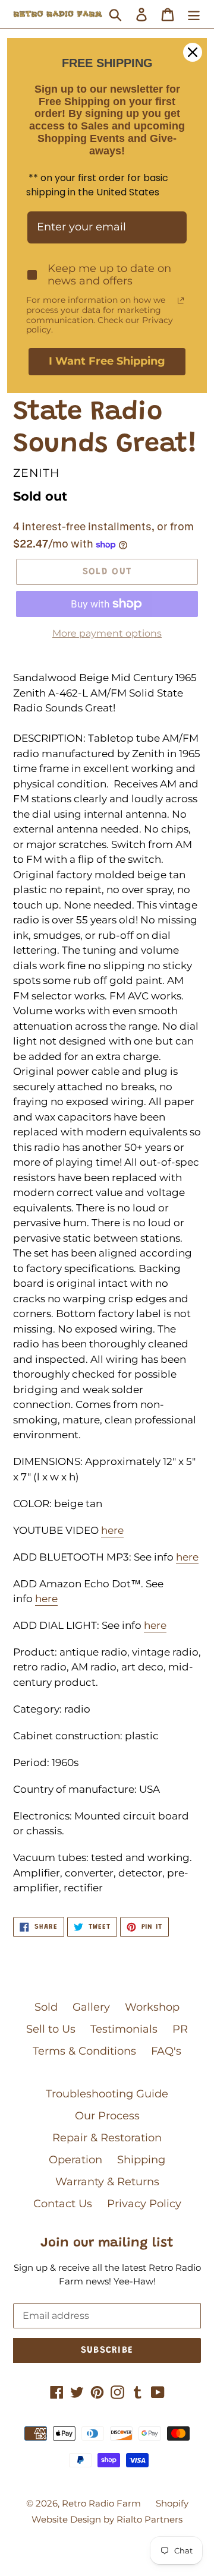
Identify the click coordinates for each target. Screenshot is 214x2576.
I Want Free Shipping (107, 361)
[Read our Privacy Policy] (181, 300)
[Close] (193, 52)
